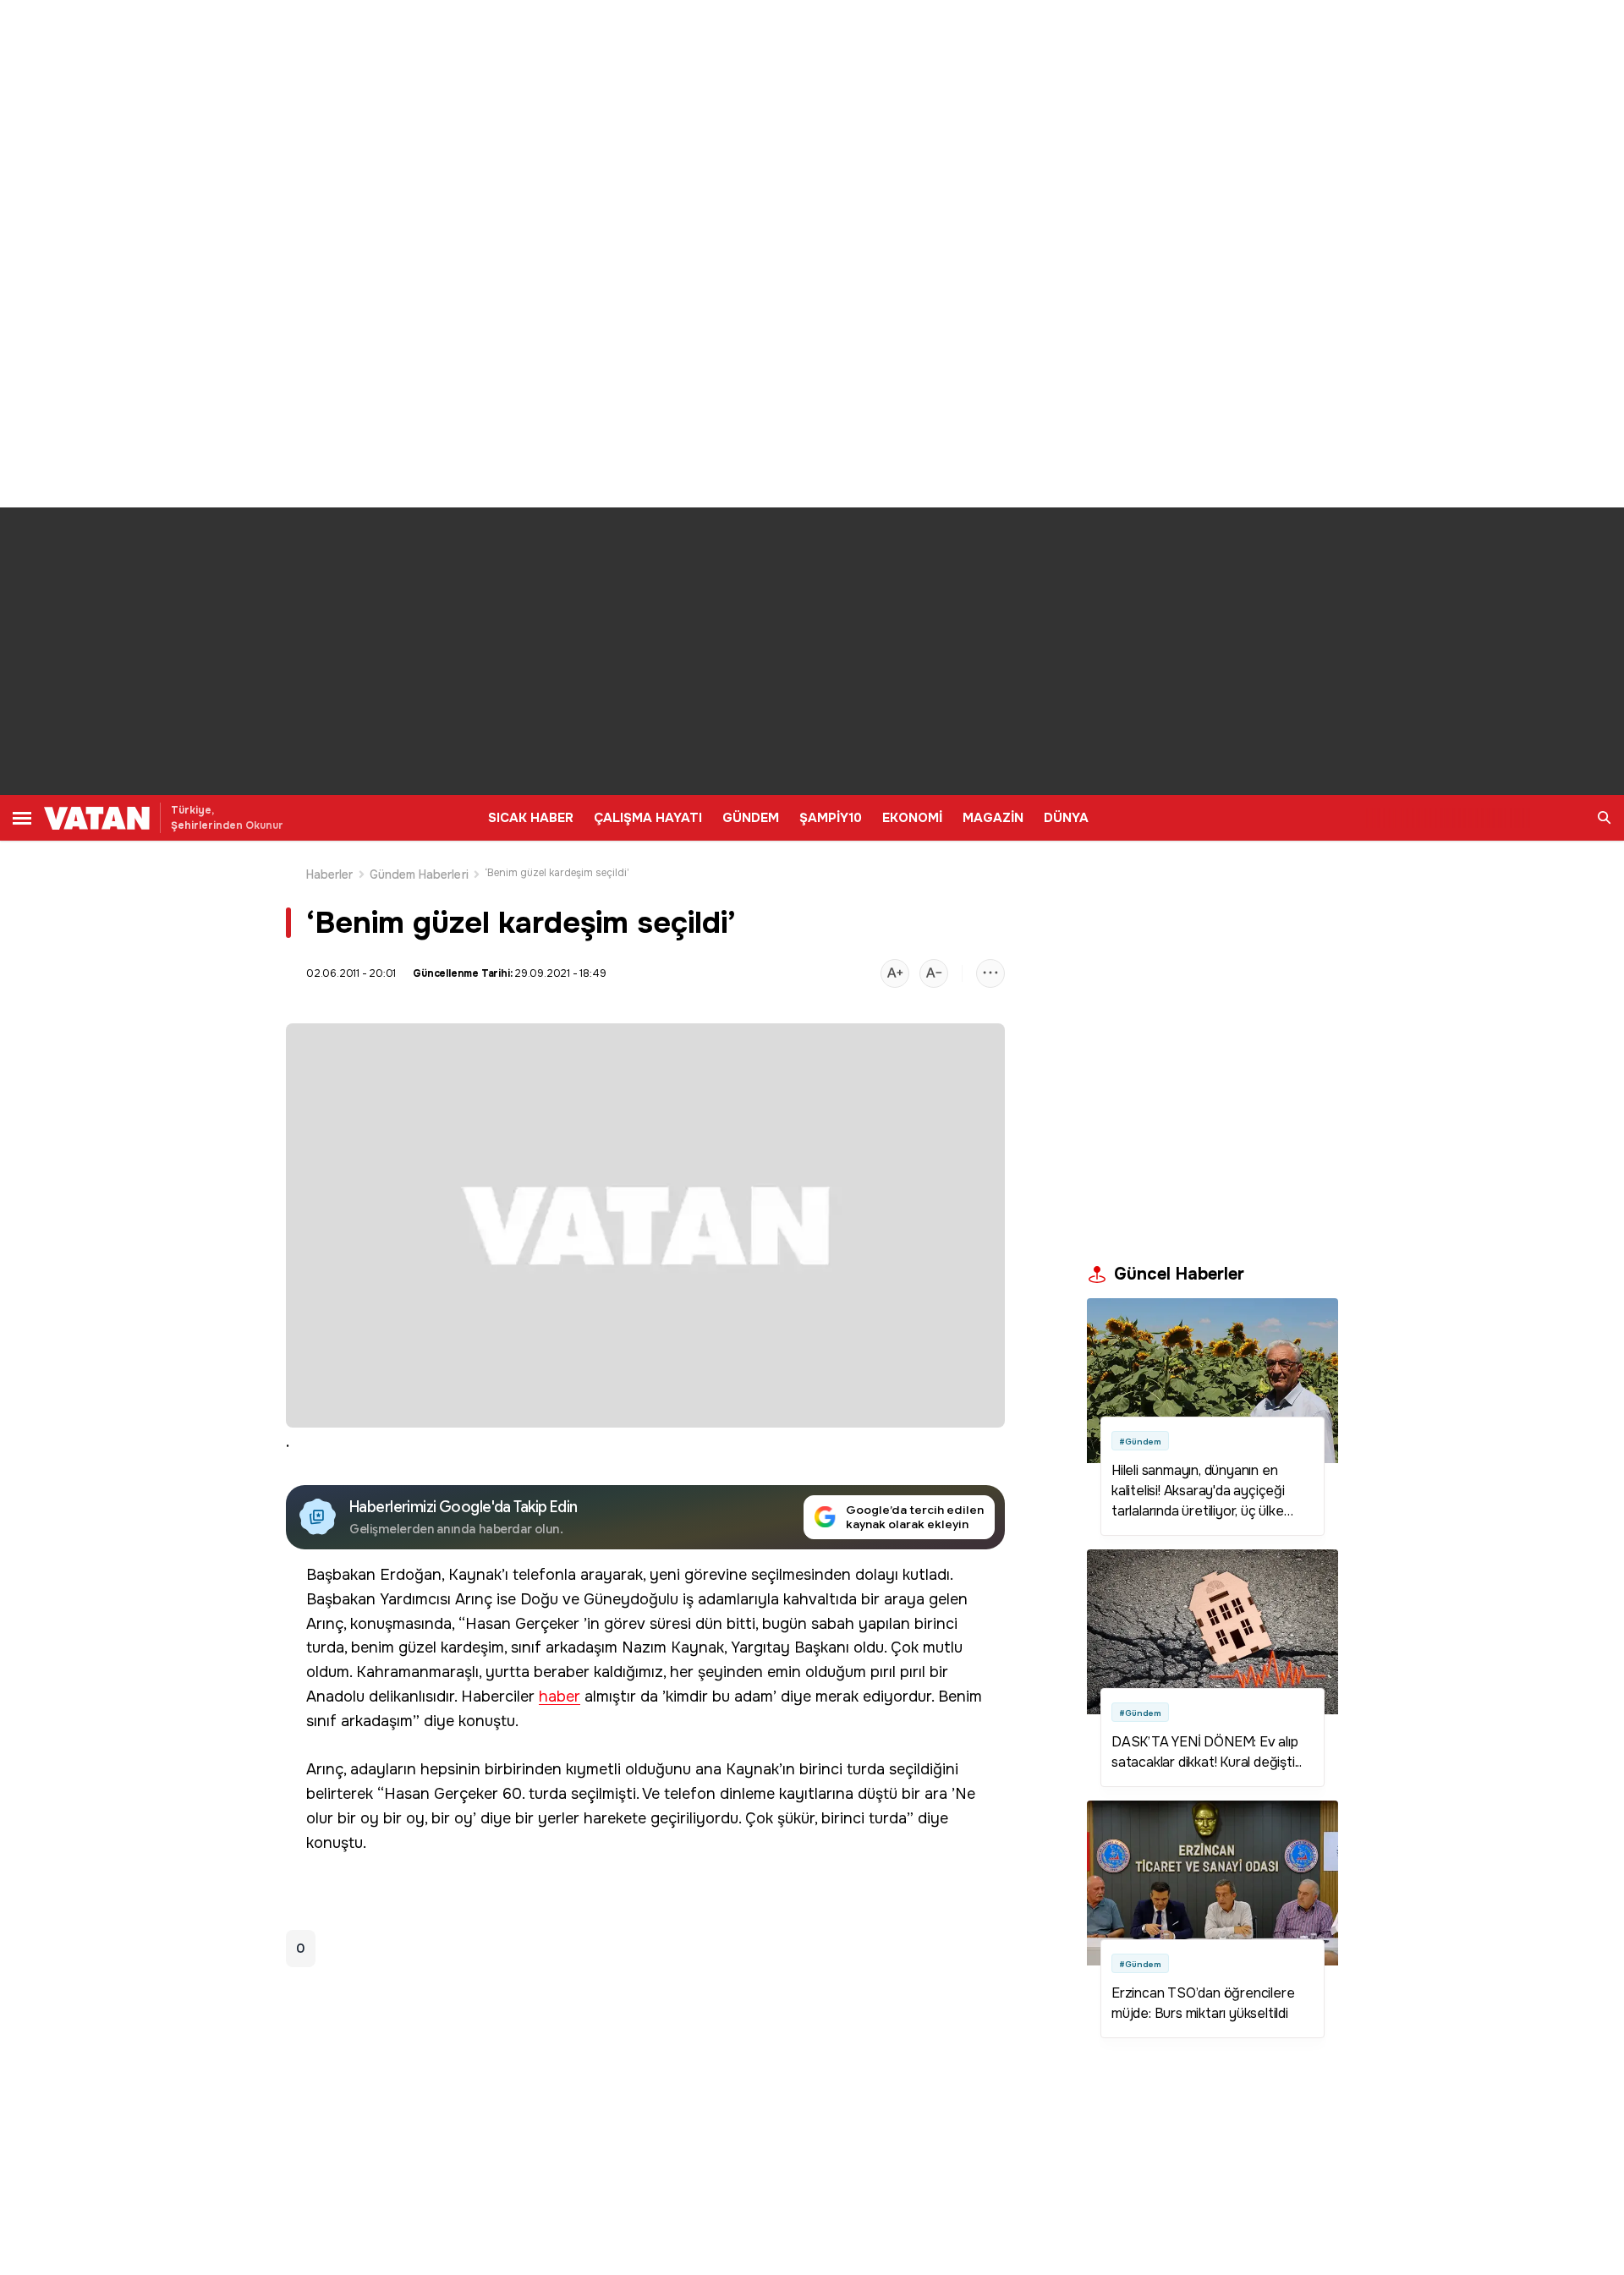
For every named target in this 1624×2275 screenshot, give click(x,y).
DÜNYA (1066, 818)
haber (560, 1697)
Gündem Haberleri (419, 874)
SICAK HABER (531, 818)
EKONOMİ (912, 818)
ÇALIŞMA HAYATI (648, 818)
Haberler (330, 874)
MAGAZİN (993, 818)
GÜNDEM (751, 818)
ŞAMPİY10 (831, 818)
